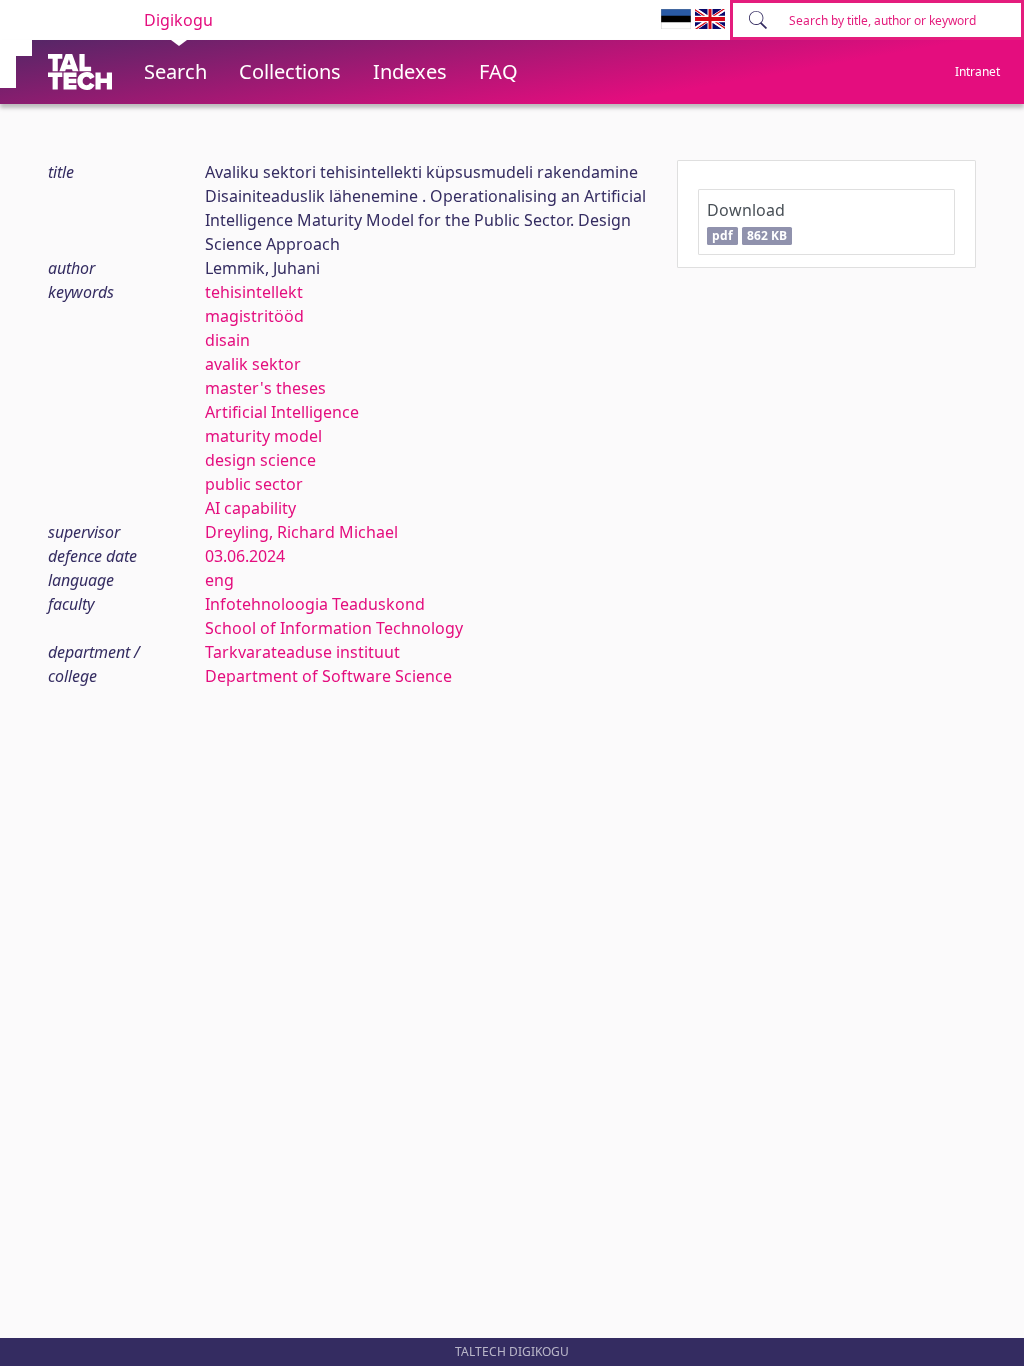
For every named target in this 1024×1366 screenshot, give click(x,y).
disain (227, 340)
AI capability (250, 508)
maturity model (263, 436)
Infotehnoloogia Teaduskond (315, 604)
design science (260, 460)
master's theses (265, 388)
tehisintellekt (254, 292)
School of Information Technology (334, 628)
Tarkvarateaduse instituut (302, 652)
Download (746, 221)
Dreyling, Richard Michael (301, 532)
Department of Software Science (328, 676)
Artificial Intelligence (282, 412)
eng (219, 580)
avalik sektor (253, 364)
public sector (254, 484)
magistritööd (254, 316)
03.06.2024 (245, 556)
